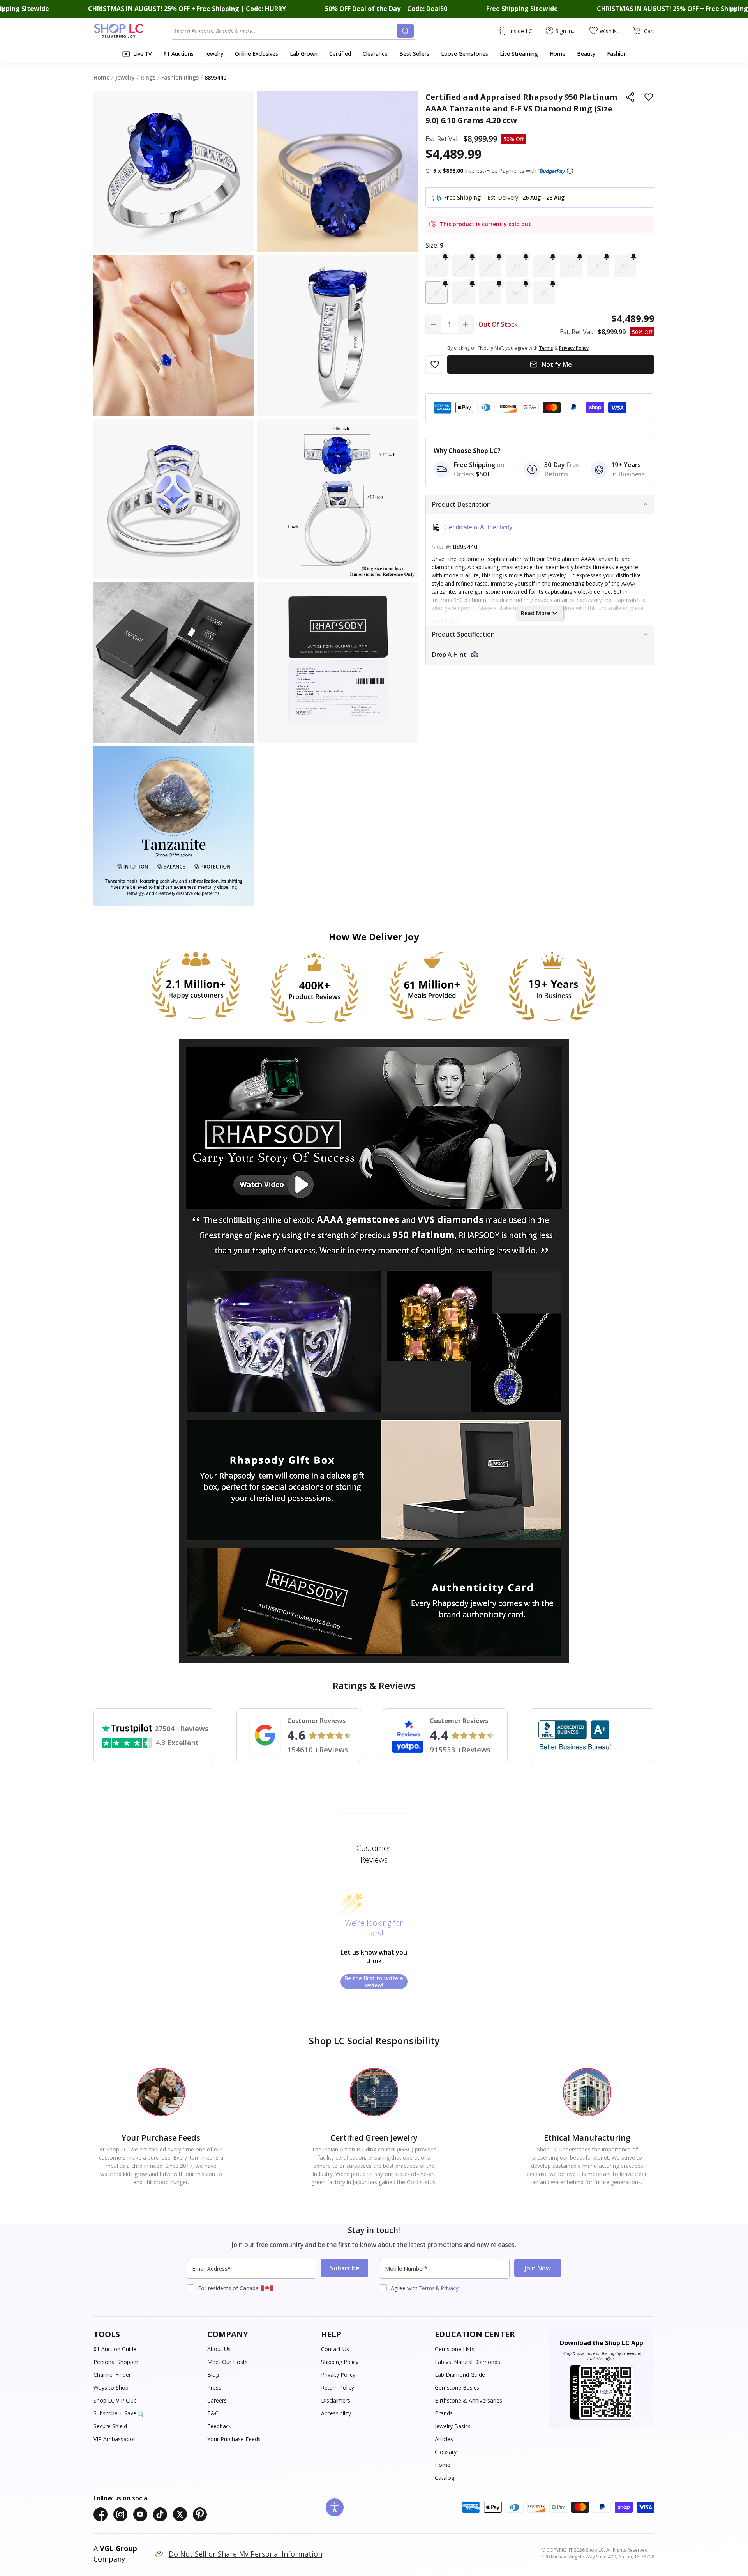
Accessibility (336, 2413)
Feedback (219, 2426)
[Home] (132, 31)
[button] (570, 171)
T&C (213, 2413)
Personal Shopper (116, 2362)
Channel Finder (112, 2375)
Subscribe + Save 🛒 (119, 2413)
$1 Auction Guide (115, 2349)
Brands (444, 2413)
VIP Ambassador (114, 2439)
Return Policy (338, 2388)
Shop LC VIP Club (115, 2400)
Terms (427, 2288)
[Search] (405, 31)
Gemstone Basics (457, 2388)
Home (443, 2465)
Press (214, 2388)
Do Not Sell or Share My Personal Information (245, 2554)
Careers (217, 2400)
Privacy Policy (338, 2375)
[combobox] (285, 31)
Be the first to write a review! (374, 1982)
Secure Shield (110, 2426)
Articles (444, 2439)
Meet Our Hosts (228, 2362)
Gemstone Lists (455, 2349)
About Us (219, 2349)
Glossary (446, 2452)
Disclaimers (336, 2400)
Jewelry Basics (453, 2426)
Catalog (445, 2478)
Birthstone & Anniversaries (468, 2400)
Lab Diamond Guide (460, 2375)
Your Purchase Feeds (234, 2439)
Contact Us (335, 2349)
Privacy (450, 2288)
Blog (213, 2375)
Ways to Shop (111, 2388)
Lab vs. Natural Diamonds (467, 2362)
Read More (535, 613)
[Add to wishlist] (649, 97)
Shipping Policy (340, 2362)
